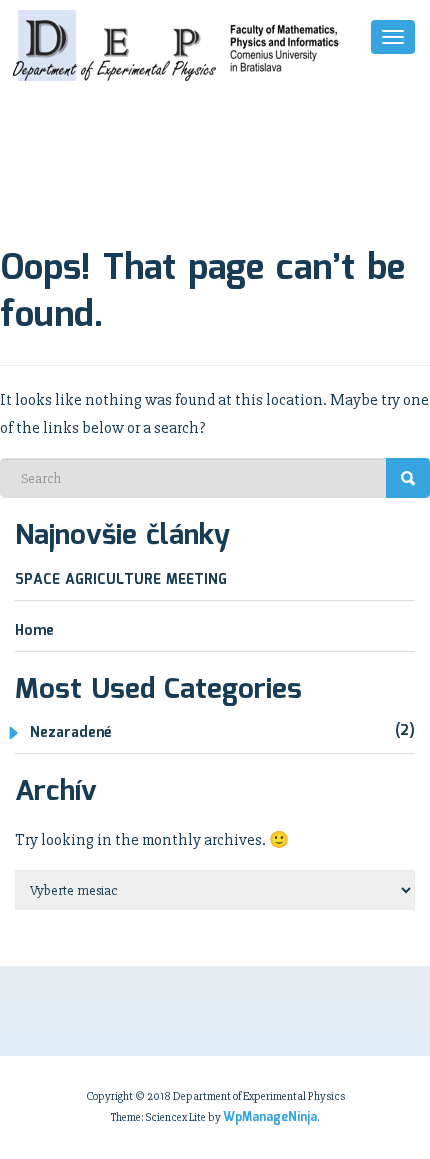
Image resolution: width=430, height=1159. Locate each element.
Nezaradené (70, 733)
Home (34, 631)
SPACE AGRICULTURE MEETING (121, 580)
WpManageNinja (270, 1117)
